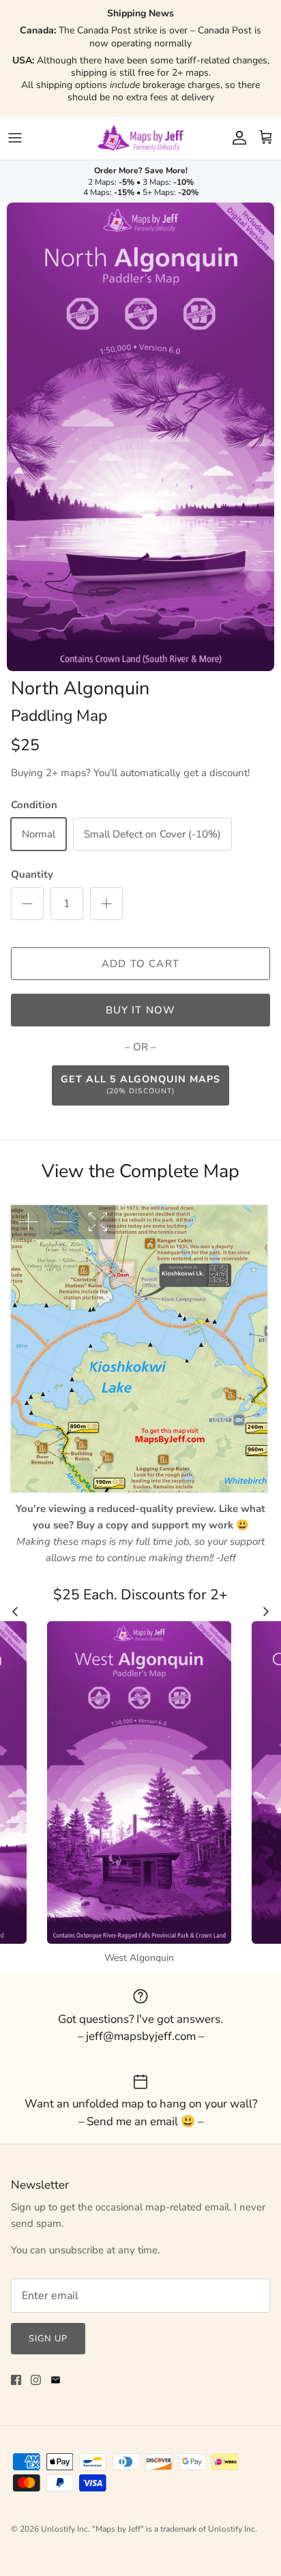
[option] (140, 437)
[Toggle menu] (15, 138)
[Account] (236, 138)
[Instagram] (36, 2380)
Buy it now (141, 1010)
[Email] (56, 2380)
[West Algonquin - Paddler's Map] (139, 1782)
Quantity (32, 874)
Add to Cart (140, 964)
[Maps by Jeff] (140, 138)
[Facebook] (16, 2380)
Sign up (48, 2339)
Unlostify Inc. (65, 2529)
